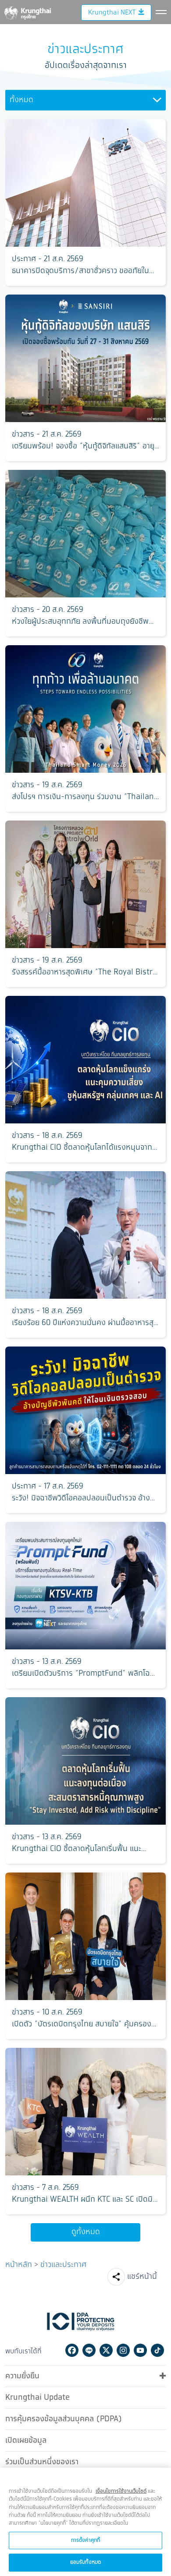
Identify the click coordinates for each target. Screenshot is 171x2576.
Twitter (106, 2350)
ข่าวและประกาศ (63, 2265)
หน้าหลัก (19, 2265)
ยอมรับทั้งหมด (85, 2562)
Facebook (72, 2350)
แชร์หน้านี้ (142, 2277)
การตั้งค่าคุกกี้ (85, 2540)
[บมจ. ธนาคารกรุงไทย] (27, 11)
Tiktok (157, 2350)
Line (89, 2350)
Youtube (140, 2350)
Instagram (123, 2350)
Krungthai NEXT (112, 12)
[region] (85, 2522)
